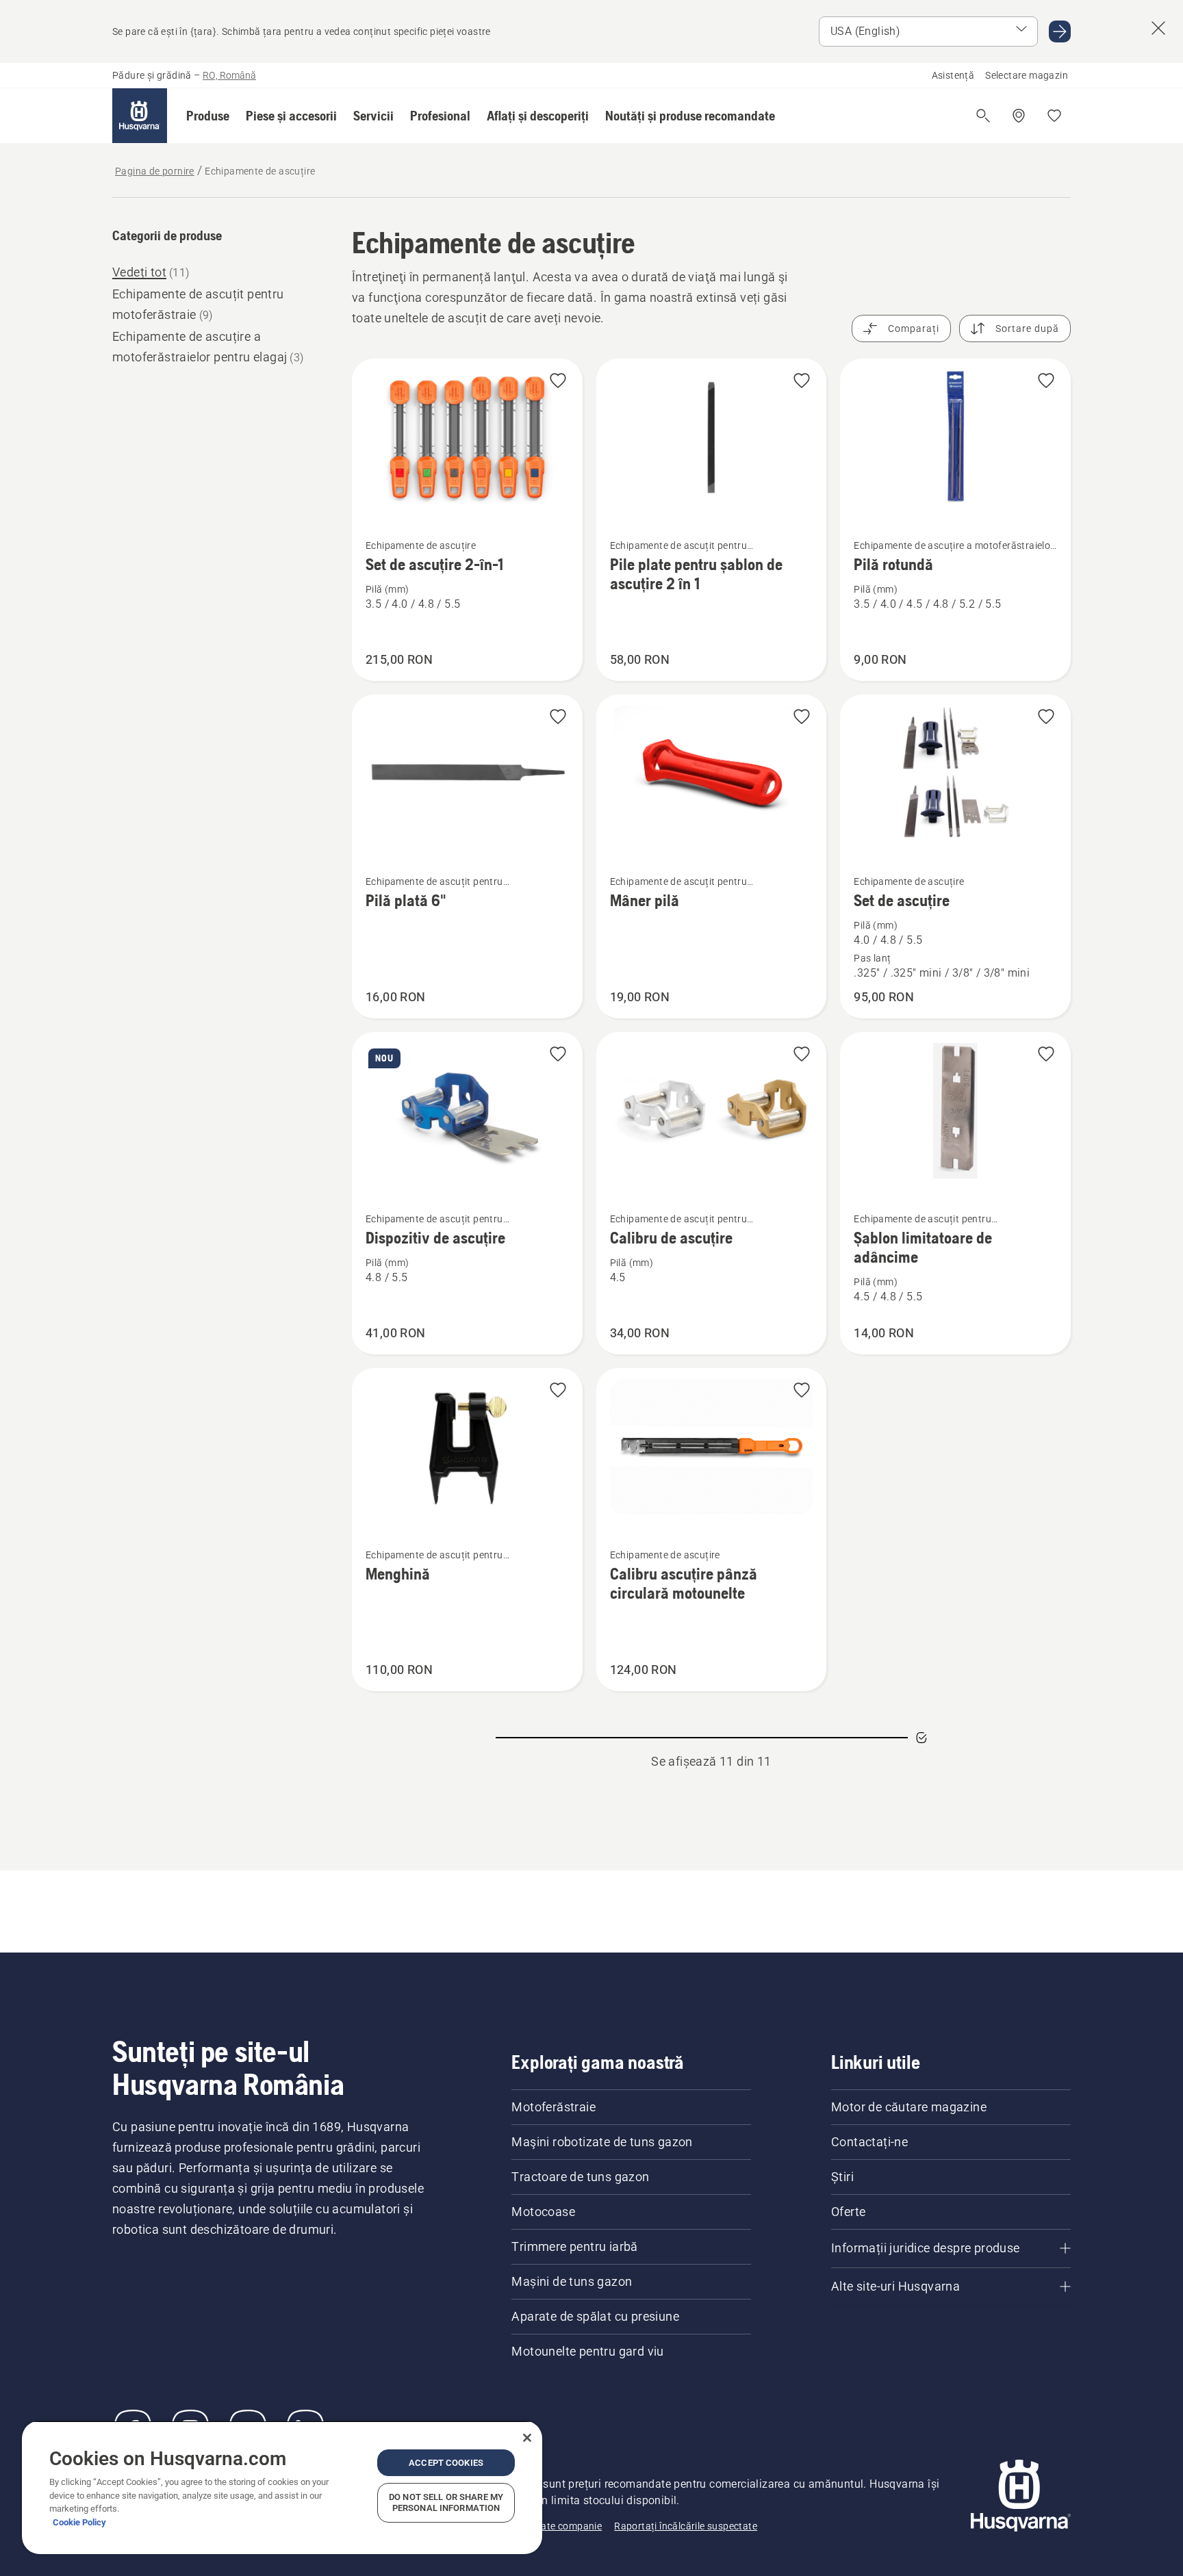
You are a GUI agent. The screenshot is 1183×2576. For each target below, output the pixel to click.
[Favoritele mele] (1054, 116)
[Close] (527, 2438)
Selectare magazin (1027, 75)
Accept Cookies (446, 2463)
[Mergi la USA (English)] (1060, 31)
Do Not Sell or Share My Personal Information (446, 2502)
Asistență (953, 75)
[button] (208, 116)
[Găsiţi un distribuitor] (1019, 116)
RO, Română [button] (229, 75)
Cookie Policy (79, 2522)
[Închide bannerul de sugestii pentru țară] (1158, 28)
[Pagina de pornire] (140, 116)
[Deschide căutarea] (983, 116)
